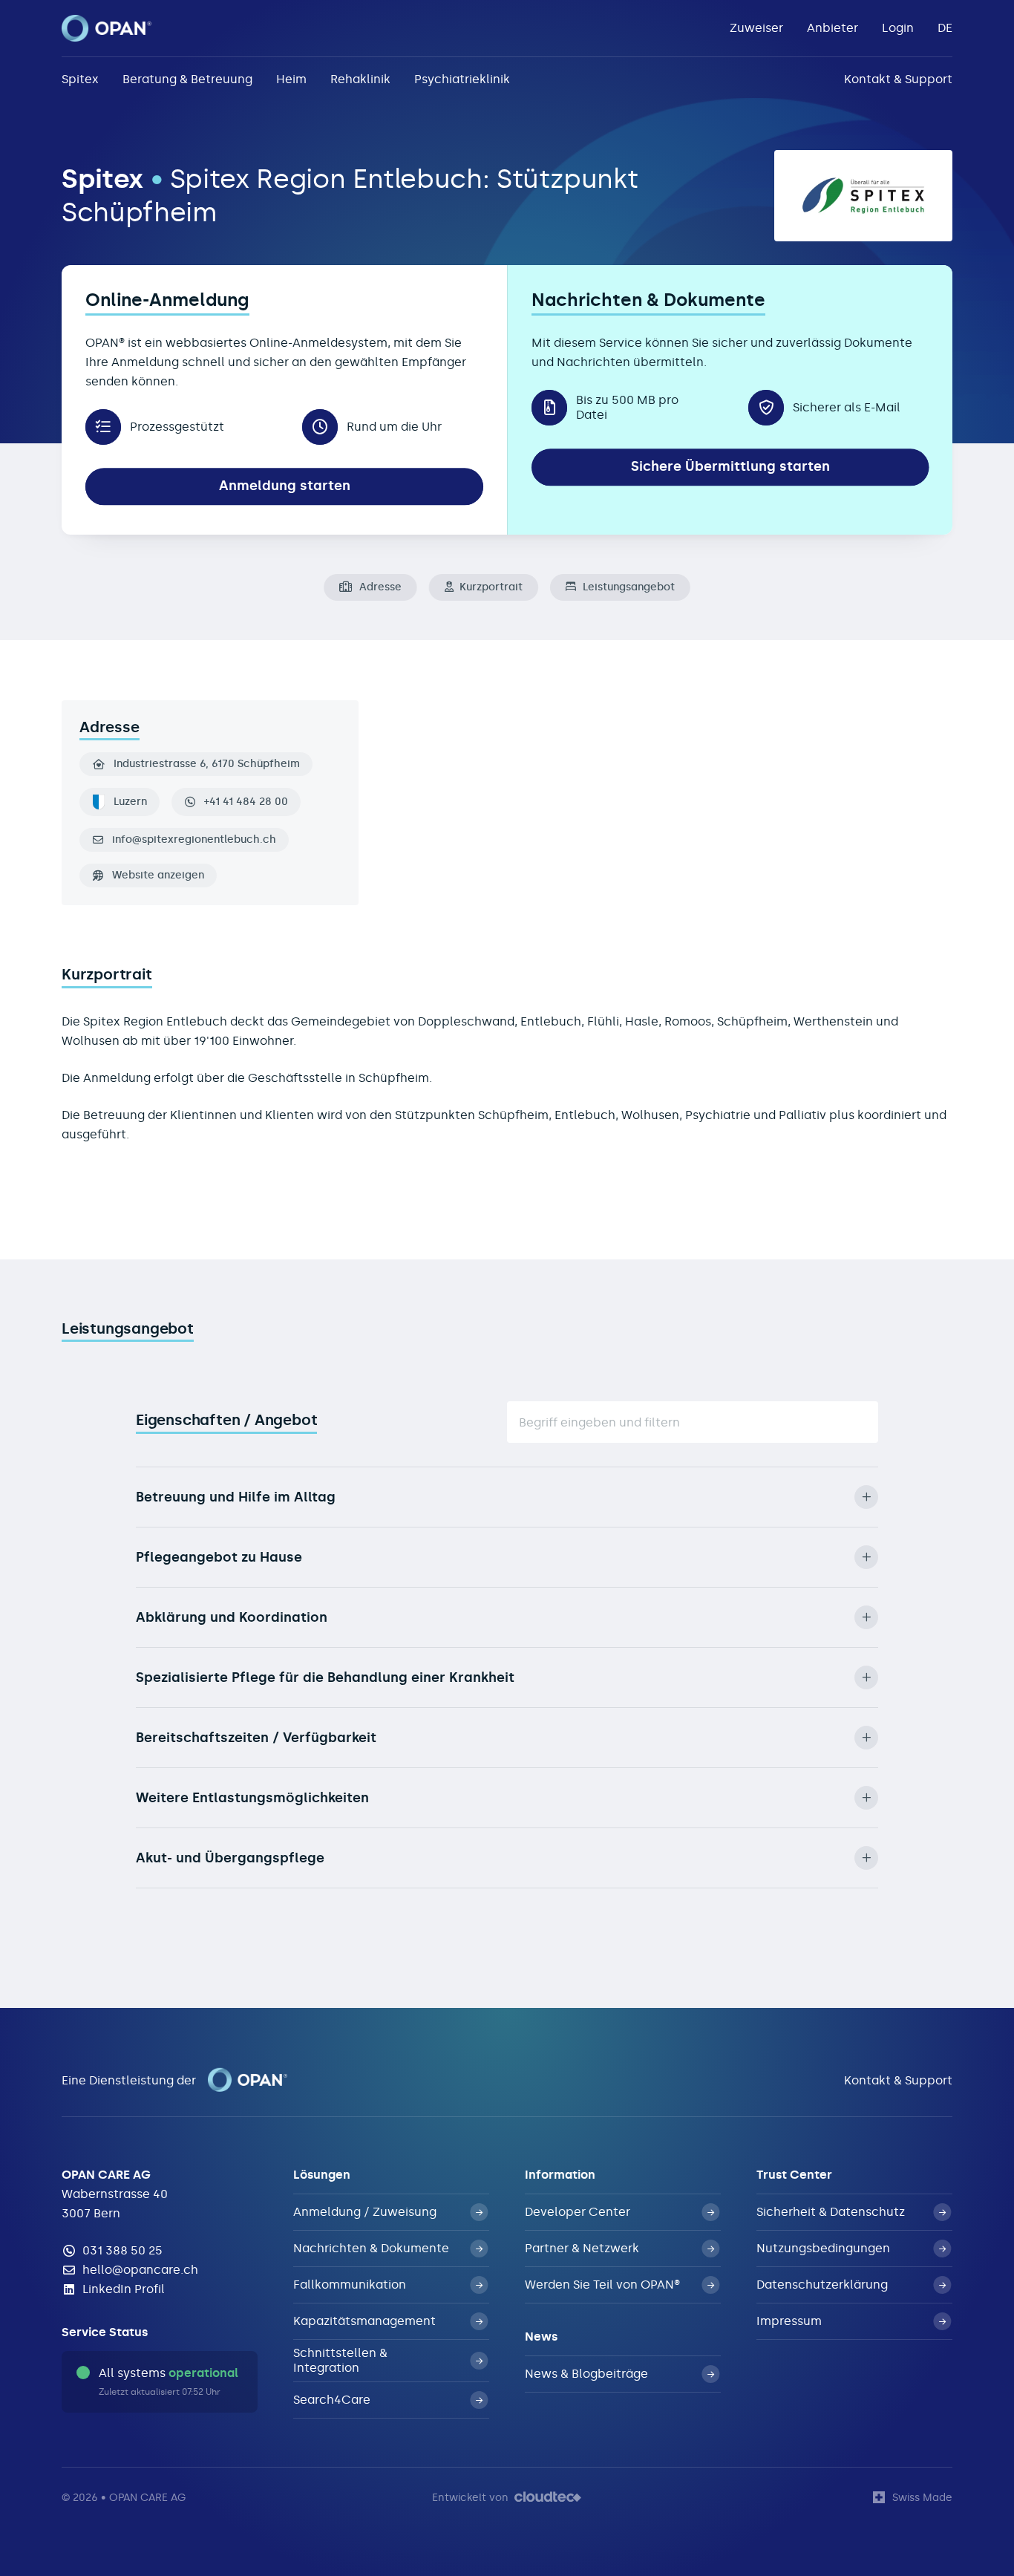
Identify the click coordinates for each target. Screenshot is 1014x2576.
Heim (291, 79)
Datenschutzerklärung (822, 2285)
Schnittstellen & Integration (340, 2360)
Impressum (789, 2321)
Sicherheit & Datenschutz (831, 2212)
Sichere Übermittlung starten (730, 466)
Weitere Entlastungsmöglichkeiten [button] (252, 1798)
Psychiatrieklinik (462, 79)
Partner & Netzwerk (582, 2248)
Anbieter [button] (833, 28)
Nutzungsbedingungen (823, 2248)
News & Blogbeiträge (586, 2374)
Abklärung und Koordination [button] (232, 1617)
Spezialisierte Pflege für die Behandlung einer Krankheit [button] (325, 1677)
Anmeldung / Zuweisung (365, 2212)
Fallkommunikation (350, 2285)
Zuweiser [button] (756, 28)
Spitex (80, 79)
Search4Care (332, 2400)
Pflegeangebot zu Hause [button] (219, 1557)
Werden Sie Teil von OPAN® (602, 2285)
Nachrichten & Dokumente (371, 2248)
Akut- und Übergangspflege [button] (230, 1858)
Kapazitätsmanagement (364, 2321)
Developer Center (578, 2212)
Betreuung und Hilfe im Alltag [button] (236, 1497)
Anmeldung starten (285, 486)
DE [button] (945, 28)
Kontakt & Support (898, 79)
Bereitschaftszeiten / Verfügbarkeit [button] (256, 1738)
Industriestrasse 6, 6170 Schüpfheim (207, 764)
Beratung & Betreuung (187, 79)
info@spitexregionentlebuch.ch (194, 840)
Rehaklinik (360, 79)
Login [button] (898, 28)
